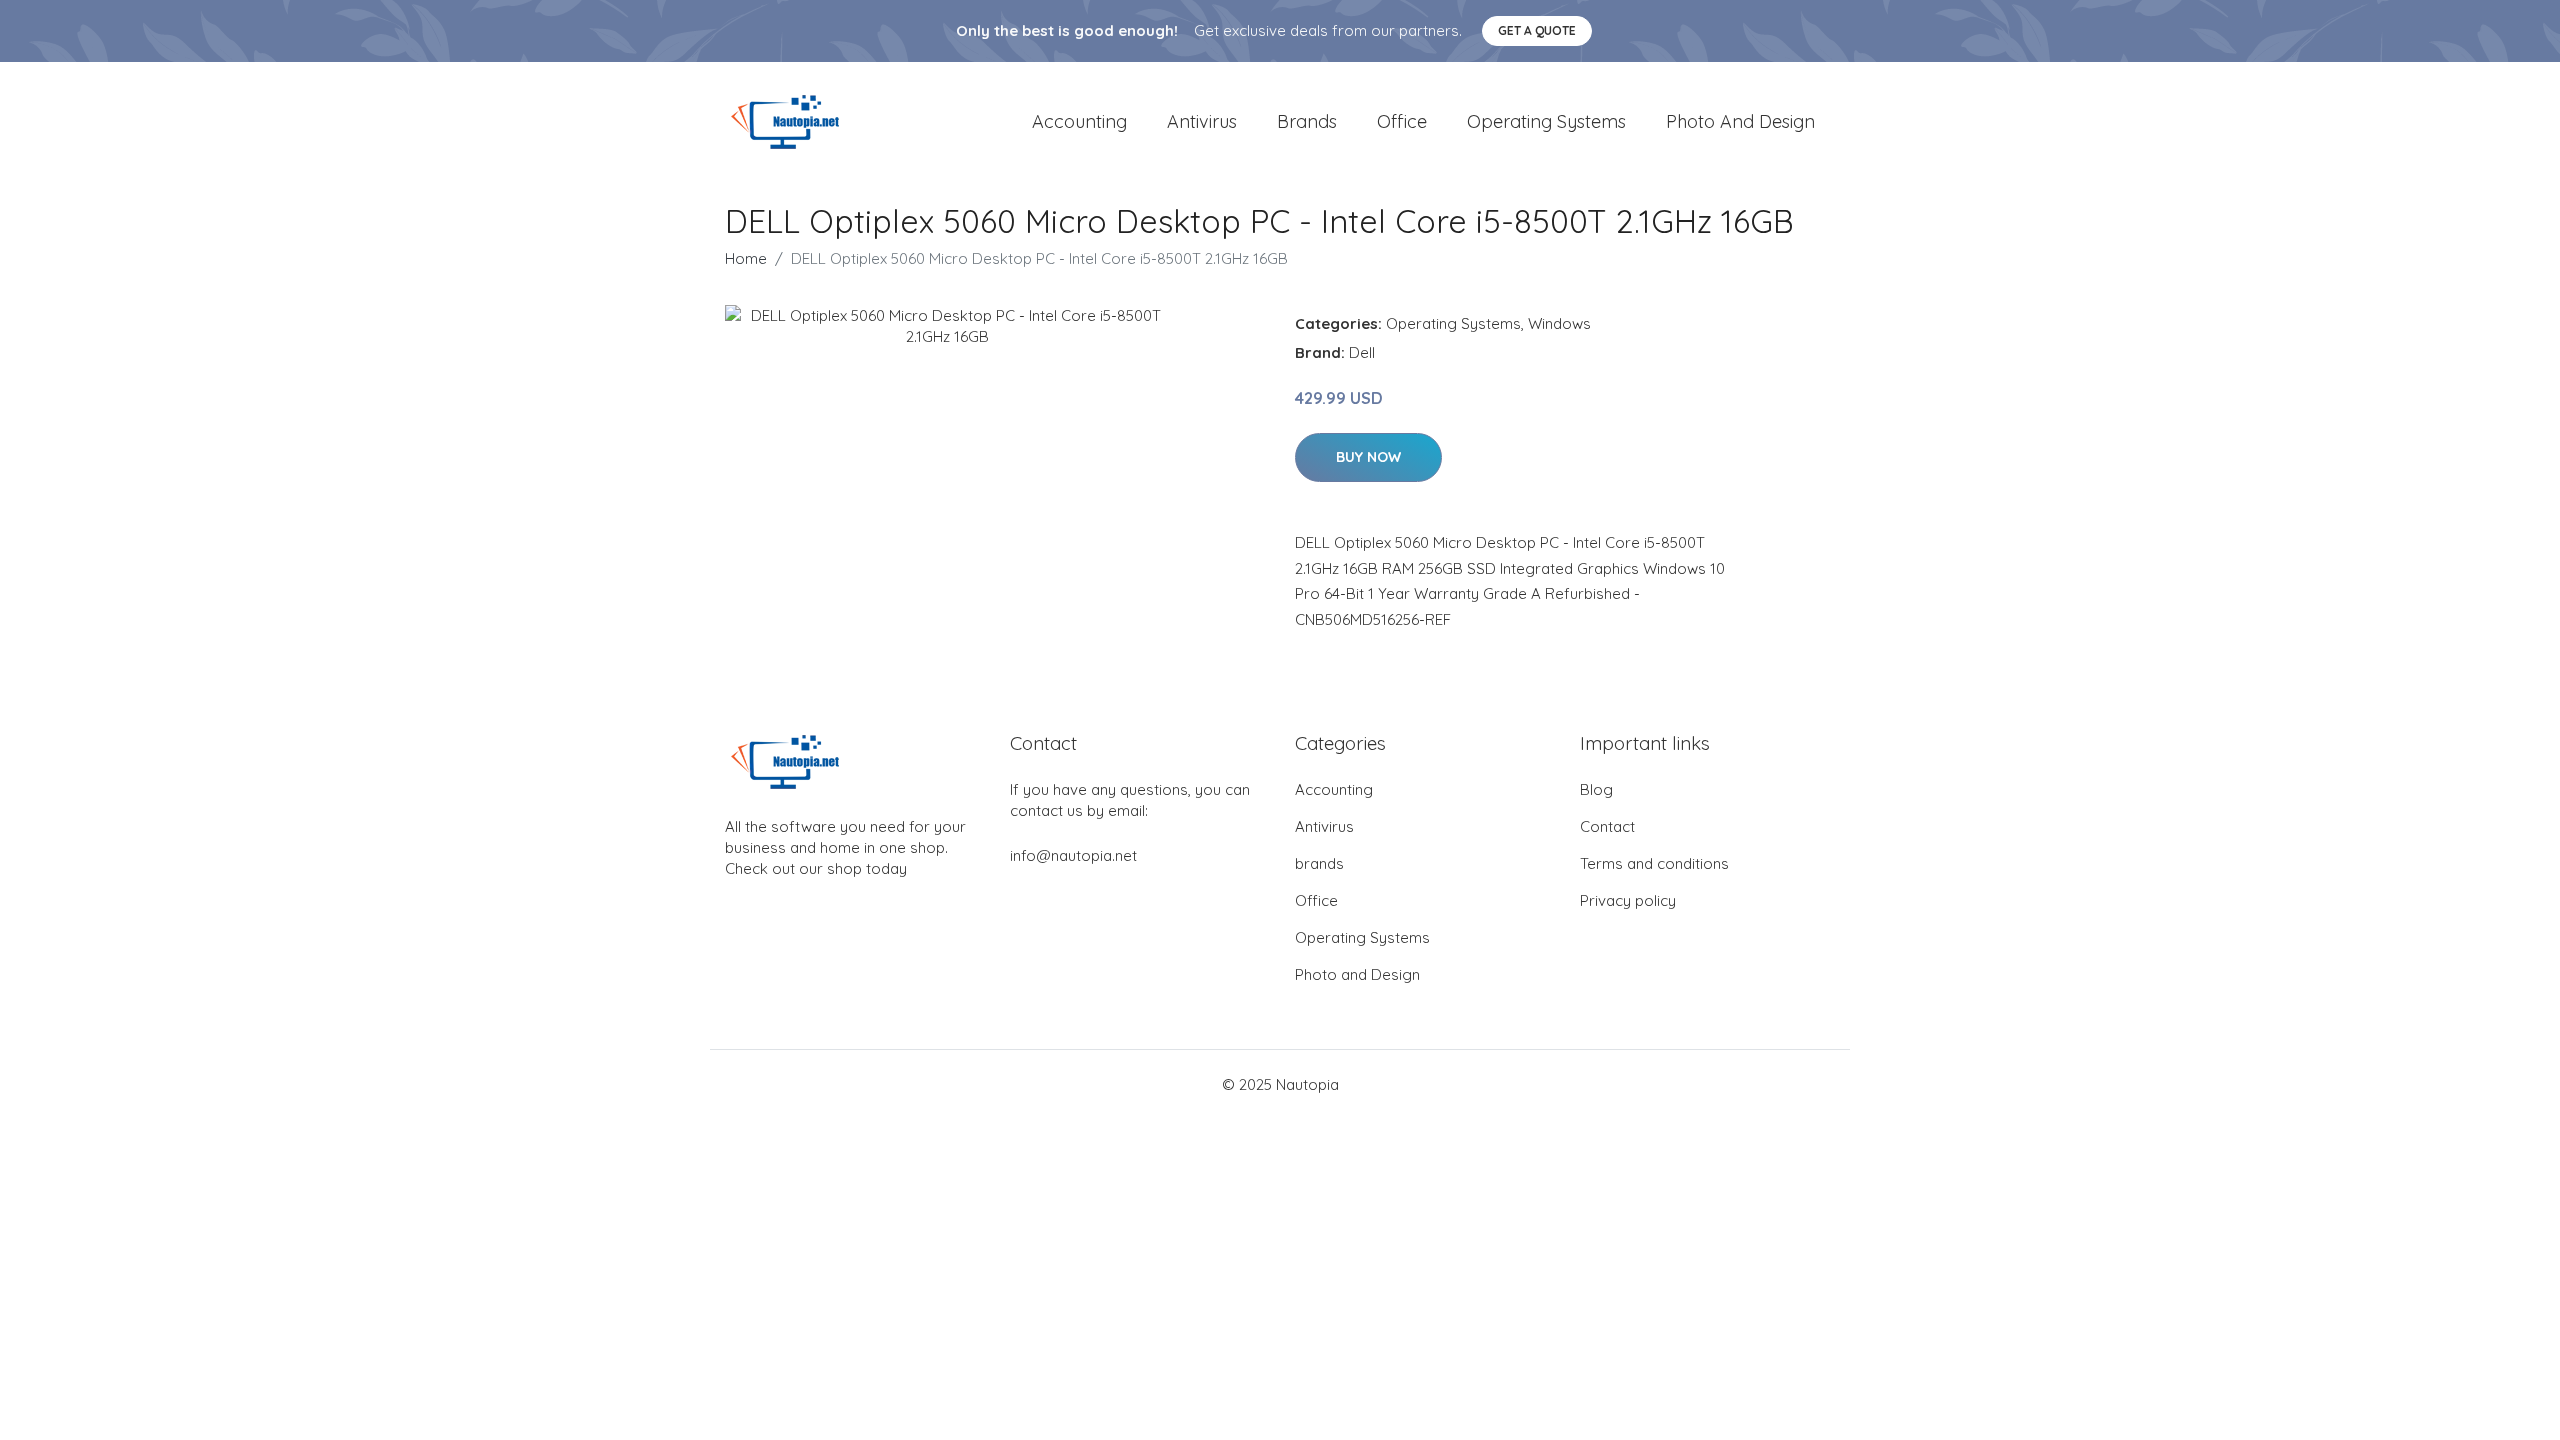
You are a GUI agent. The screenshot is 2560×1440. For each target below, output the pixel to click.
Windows (1559, 323)
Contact (1607, 826)
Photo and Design (1740, 121)
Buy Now (1368, 457)
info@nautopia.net (1073, 855)
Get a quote (1537, 30)
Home (746, 258)
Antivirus (1202, 121)
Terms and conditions (1654, 863)
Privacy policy (1628, 900)
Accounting (1079, 121)
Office (1402, 121)
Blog (1596, 789)
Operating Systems (1546, 121)
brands (1307, 121)
